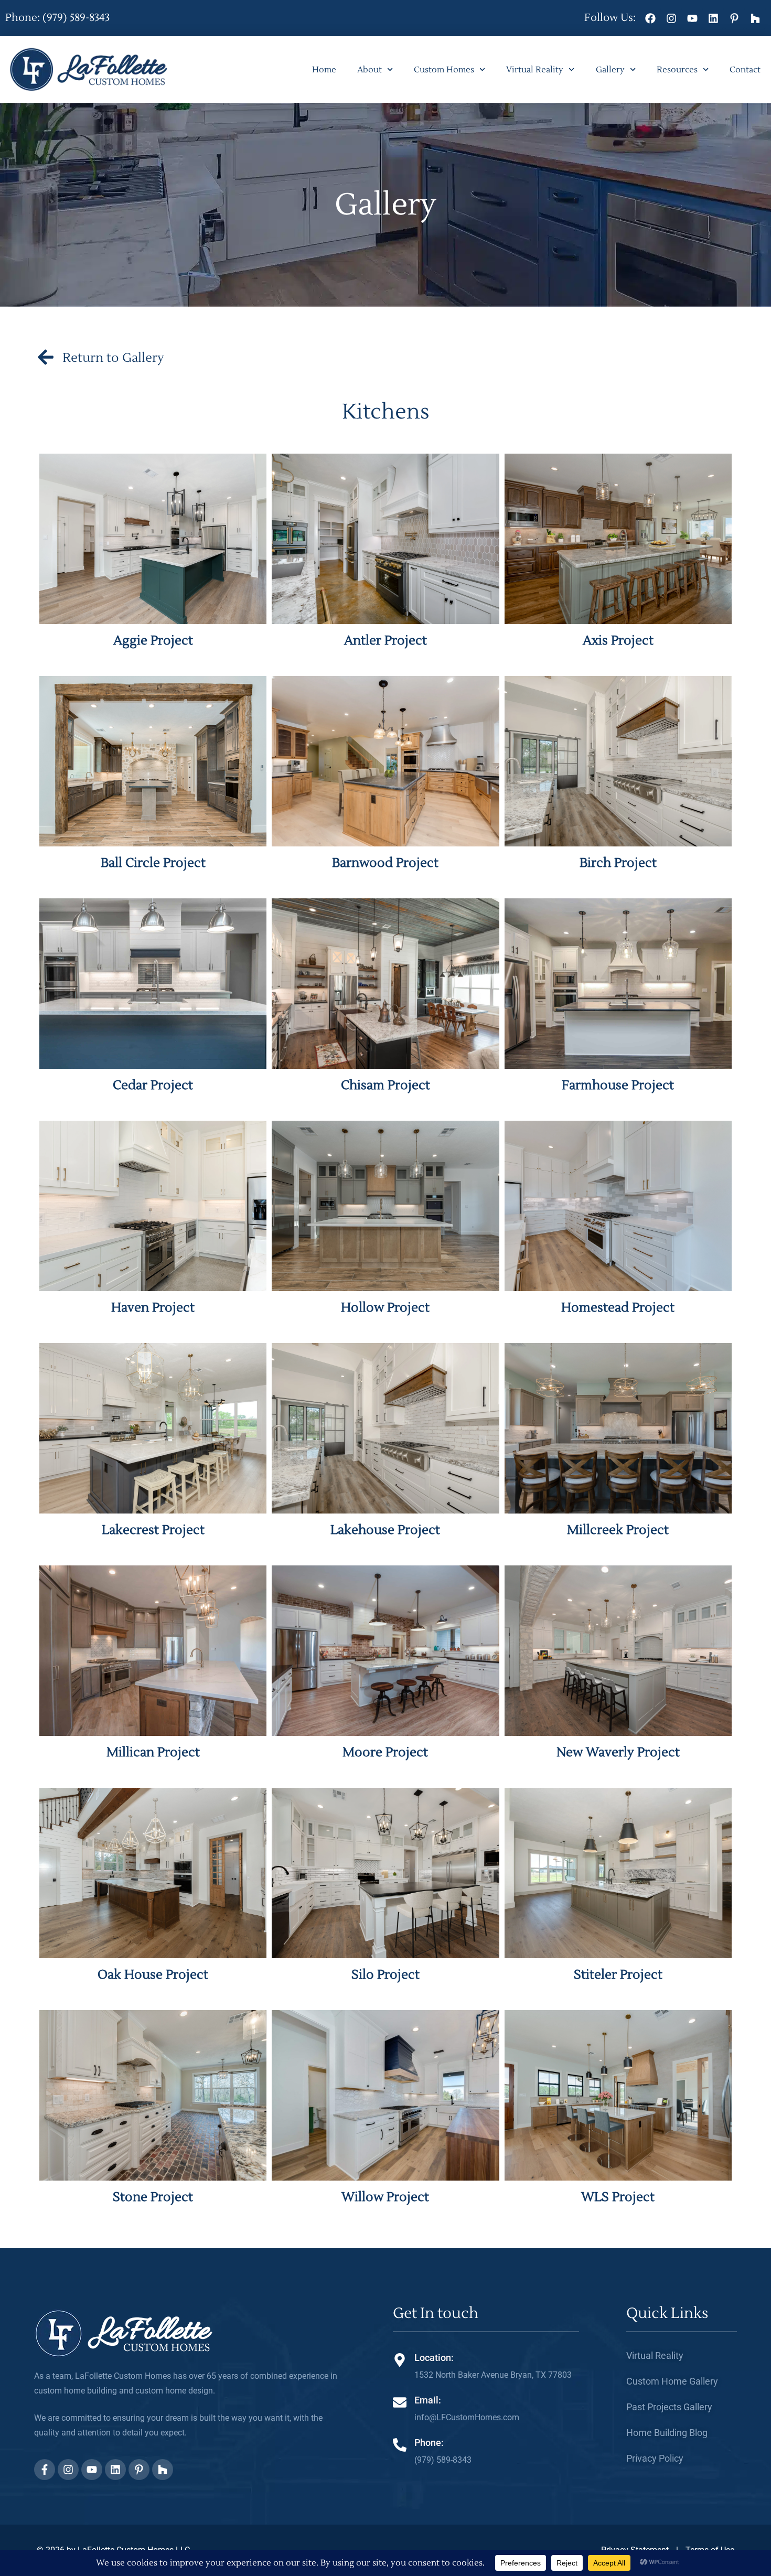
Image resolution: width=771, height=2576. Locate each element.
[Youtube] (692, 18)
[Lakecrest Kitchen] (153, 1428)
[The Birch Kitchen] (618, 761)
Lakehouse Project (385, 1530)
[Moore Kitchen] (385, 1651)
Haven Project (153, 1308)
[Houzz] (755, 18)
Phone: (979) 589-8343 (57, 18)
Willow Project (385, 2197)
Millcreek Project (618, 1530)
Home (324, 70)
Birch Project (618, 863)
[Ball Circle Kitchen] (153, 761)
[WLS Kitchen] (618, 2095)
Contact (745, 70)
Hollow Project (385, 1308)
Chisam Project (385, 1085)
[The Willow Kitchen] (385, 2095)
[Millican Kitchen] (153, 1651)
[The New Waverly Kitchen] (618, 1651)
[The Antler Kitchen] (385, 539)
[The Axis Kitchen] (618, 539)
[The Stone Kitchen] (153, 2095)
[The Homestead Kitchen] (618, 1206)
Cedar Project (153, 1085)
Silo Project (385, 1975)
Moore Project (385, 1752)
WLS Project (618, 2197)
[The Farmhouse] (618, 984)
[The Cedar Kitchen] (153, 984)
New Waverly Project (618, 1752)
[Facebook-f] (45, 2470)
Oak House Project (153, 1975)
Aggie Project (153, 641)
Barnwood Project (385, 863)
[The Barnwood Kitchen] (385, 761)
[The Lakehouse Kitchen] (385, 1428)
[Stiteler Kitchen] (618, 1873)
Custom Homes (444, 70)
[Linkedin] (713, 18)
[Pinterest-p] (734, 18)
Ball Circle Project (153, 863)
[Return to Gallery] (46, 357)
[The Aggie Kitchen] (153, 539)
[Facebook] (650, 18)
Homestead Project (618, 1308)
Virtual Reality (535, 70)
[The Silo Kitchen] (385, 1873)
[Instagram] (671, 18)
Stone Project (153, 2197)
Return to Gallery (113, 358)
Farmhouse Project (618, 1085)
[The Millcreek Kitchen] (618, 1428)
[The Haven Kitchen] (153, 1206)
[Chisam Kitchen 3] (385, 984)
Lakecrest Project (153, 1530)
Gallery (610, 70)
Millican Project (153, 1752)
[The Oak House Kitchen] (153, 1873)
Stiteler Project (618, 1975)
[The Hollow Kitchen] (385, 1206)
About (370, 70)
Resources (677, 70)
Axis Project (618, 641)
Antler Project (385, 641)
